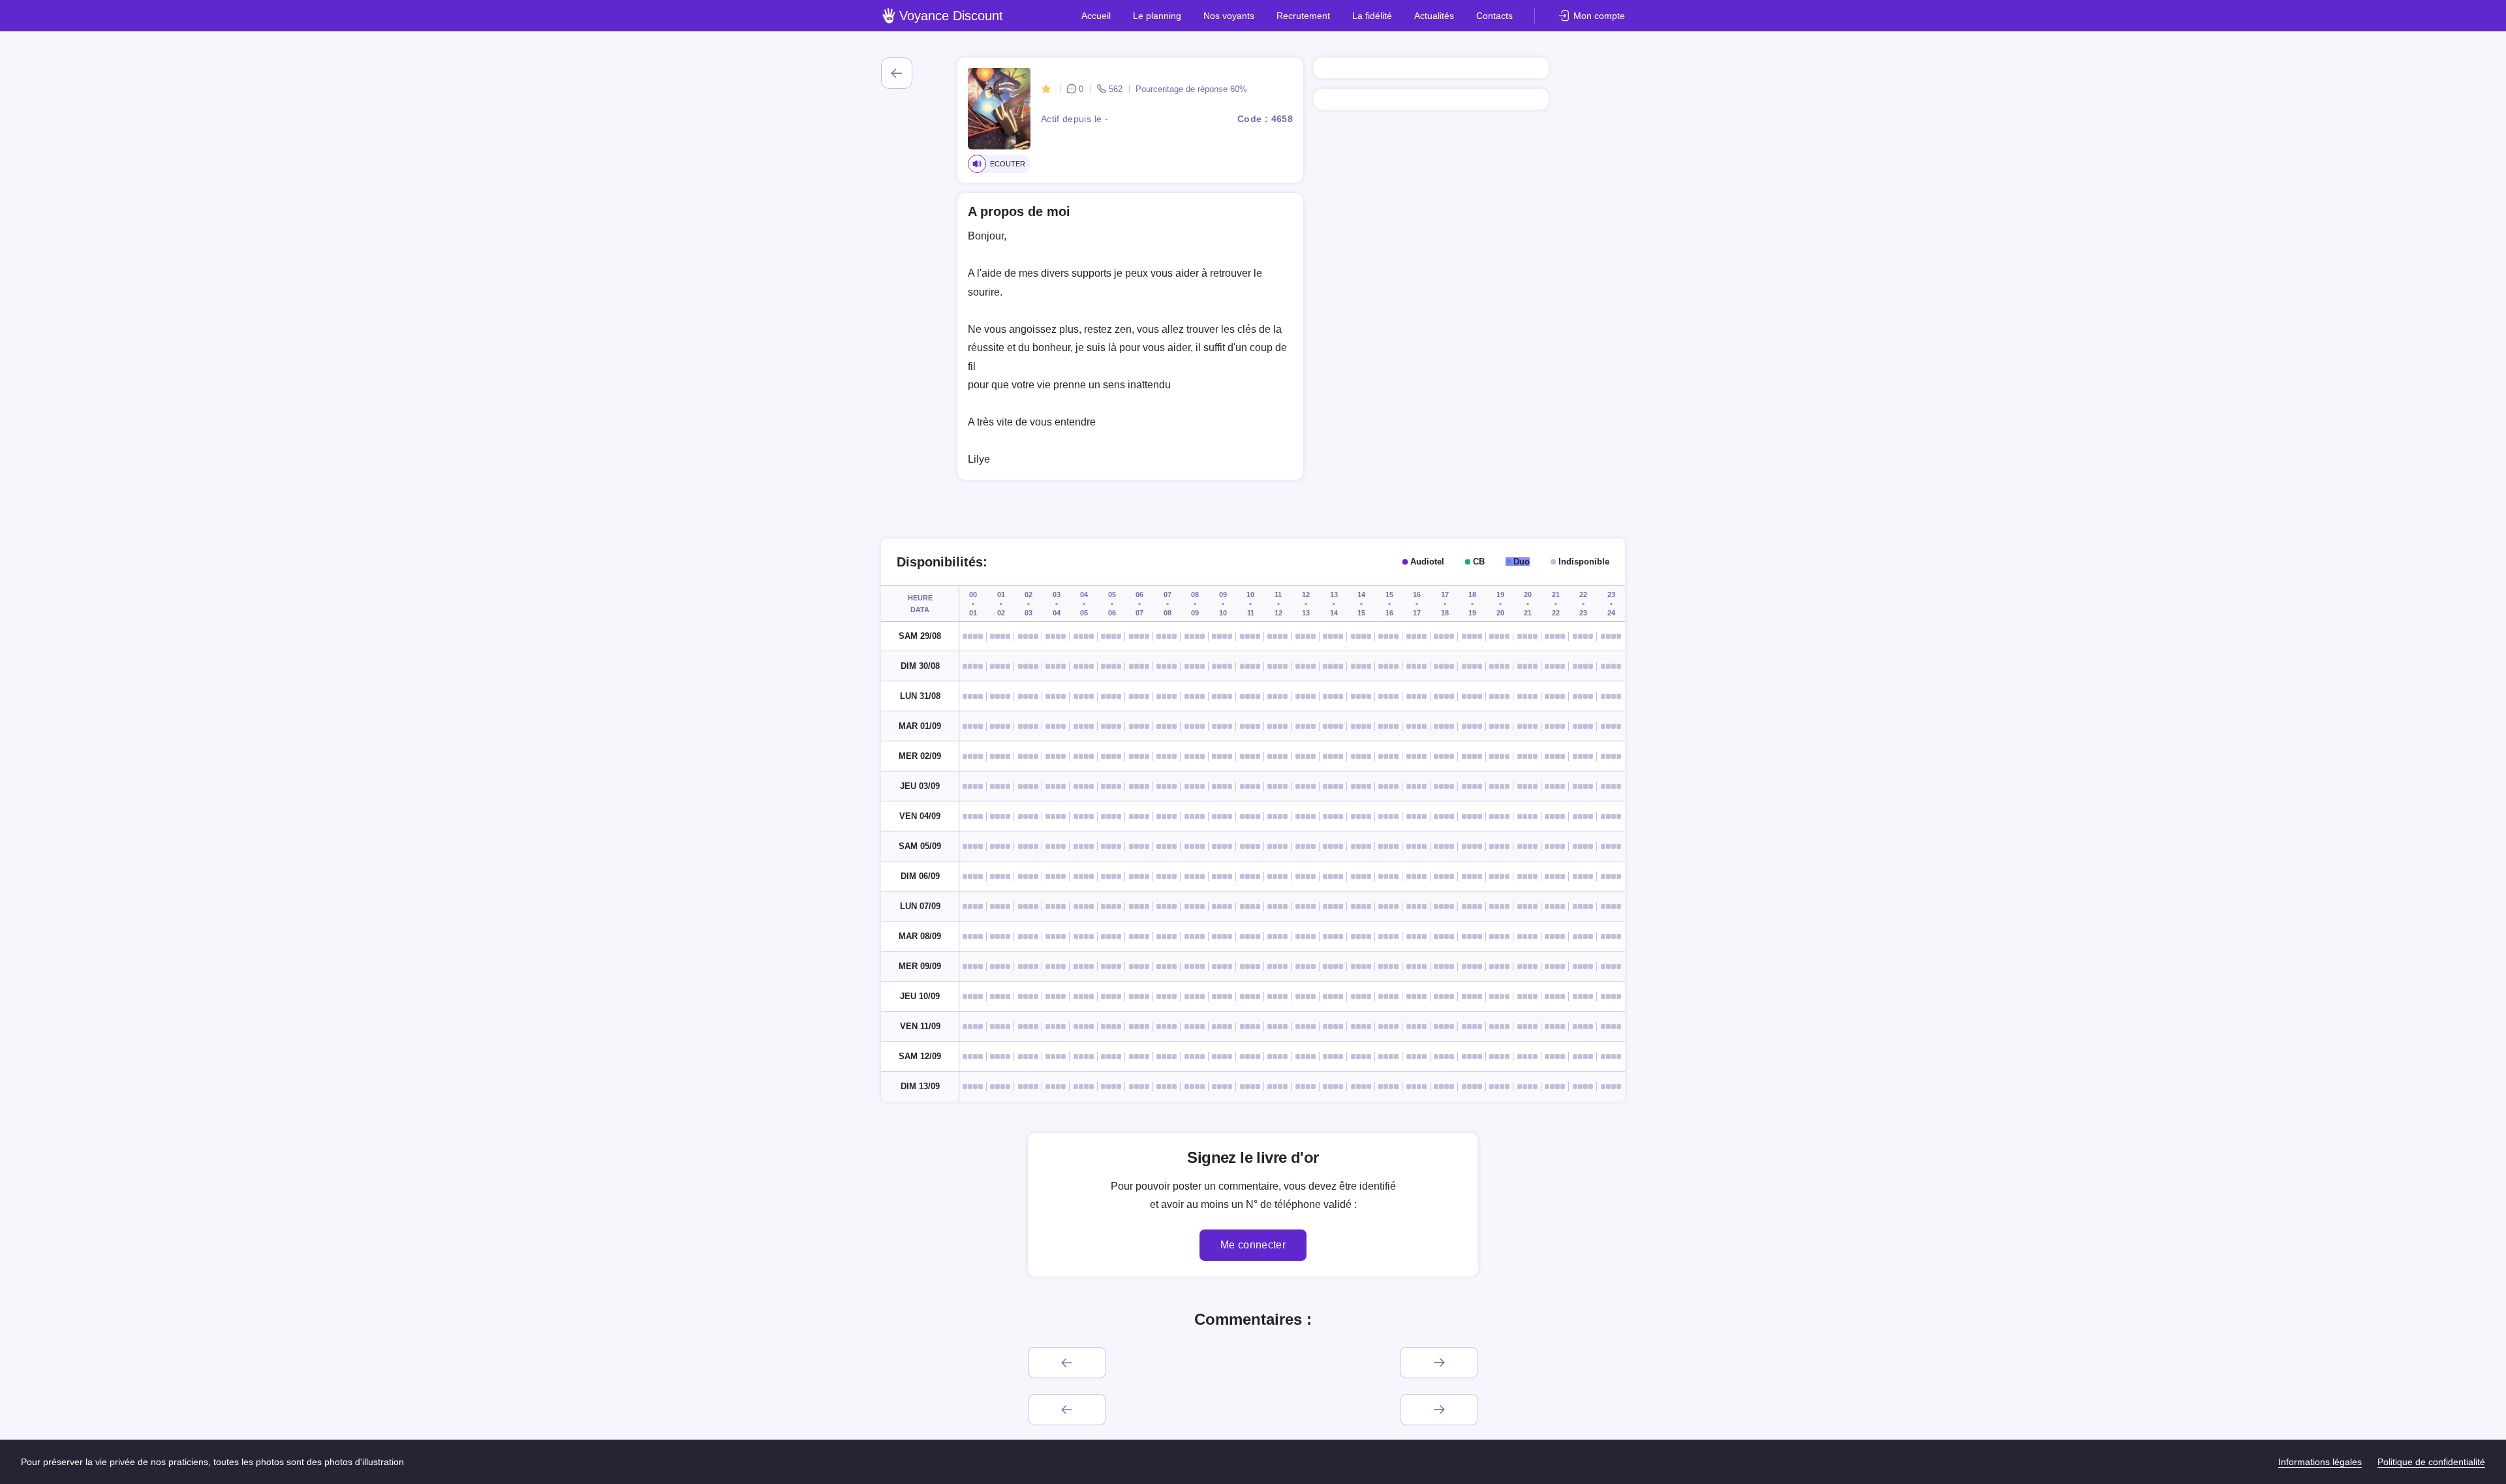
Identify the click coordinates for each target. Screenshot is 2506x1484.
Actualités (1434, 16)
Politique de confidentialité (2431, 1462)
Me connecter (1253, 1245)
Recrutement (1303, 16)
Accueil (1096, 16)
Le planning (1157, 16)
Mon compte (1599, 16)
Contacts (1494, 16)
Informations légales (2320, 1462)
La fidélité (1372, 16)
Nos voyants (1229, 16)
